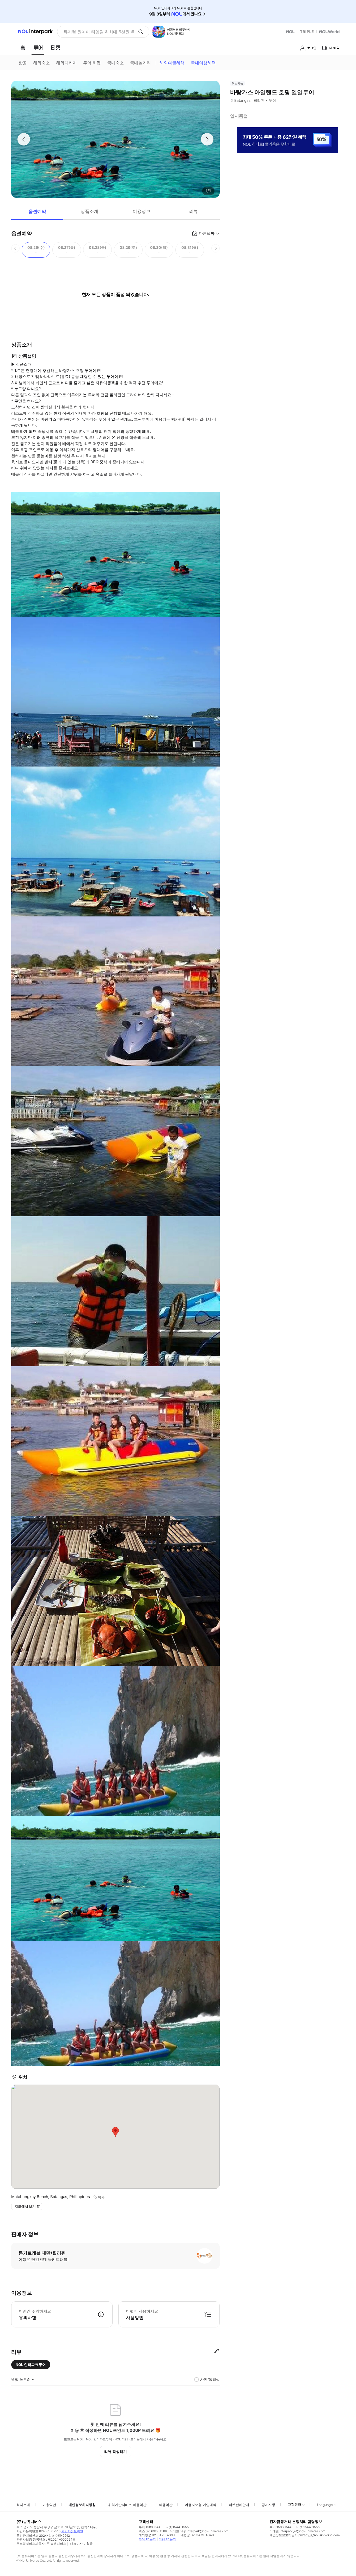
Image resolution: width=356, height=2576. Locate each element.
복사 (101, 2197)
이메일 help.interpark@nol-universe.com (199, 2531)
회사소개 (23, 2505)
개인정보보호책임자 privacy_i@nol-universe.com (305, 2535)
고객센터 (294, 2504)
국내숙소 (115, 63)
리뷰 (194, 211)
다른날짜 (207, 233)
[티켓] (56, 48)
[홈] (23, 48)
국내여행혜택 (203, 63)
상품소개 (89, 211)
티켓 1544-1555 (177, 2527)
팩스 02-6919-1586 (153, 2531)
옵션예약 (37, 211)
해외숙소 (41, 63)
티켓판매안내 (239, 2505)
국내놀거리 (140, 63)
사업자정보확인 (72, 2531)
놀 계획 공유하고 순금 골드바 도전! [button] (97, 32)
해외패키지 (66, 63)
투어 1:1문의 (147, 2539)
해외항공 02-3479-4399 (157, 2535)
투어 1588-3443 (151, 2527)
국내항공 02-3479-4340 (196, 2535)
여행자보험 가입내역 (201, 2505)
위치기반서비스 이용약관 (127, 2505)
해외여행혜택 (172, 63)
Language (325, 2505)
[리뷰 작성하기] (217, 2352)
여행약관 (166, 2505)
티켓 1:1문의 (167, 2539)
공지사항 (268, 2505)
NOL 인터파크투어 (31, 2365)
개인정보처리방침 (82, 2505)
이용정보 (142, 211)
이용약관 (49, 2505)
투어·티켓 (92, 63)
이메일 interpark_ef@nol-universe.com (297, 2531)
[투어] (38, 48)
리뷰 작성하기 (116, 2451)
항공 (23, 63)
